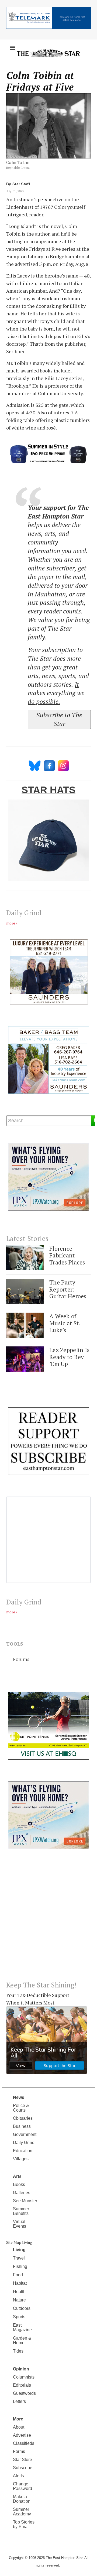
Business (22, 2126)
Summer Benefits (21, 2211)
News (19, 2097)
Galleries (22, 2193)
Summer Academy (22, 2512)
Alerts (18, 2476)
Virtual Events (20, 2224)
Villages (21, 2159)
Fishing (20, 2266)
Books (19, 2184)
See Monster (25, 2201)
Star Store (22, 2460)
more (11, 923)
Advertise (22, 2435)
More (18, 2419)
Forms (19, 2451)
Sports (19, 2317)
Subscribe (23, 2468)
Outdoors (22, 2308)
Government (25, 2134)
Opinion (21, 2369)
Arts (17, 2176)
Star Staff (21, 184)
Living (19, 2250)
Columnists (24, 2377)
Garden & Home (22, 2340)
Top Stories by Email (24, 2524)
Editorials (22, 2385)
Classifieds (24, 2443)
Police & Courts (21, 2108)
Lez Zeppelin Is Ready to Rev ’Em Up (69, 1357)
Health (19, 2292)
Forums (21, 1659)
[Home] (48, 53)
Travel (19, 2258)
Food (18, 2275)
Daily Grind (24, 2143)
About (19, 2427)
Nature (19, 2300)
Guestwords (24, 2393)
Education (23, 2151)
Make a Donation (22, 2499)
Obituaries (23, 2118)
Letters (19, 2401)
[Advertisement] (48, 1919)
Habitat (20, 2283)
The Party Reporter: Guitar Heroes (68, 1289)
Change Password (22, 2486)
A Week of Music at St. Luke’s (65, 1323)
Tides (18, 2351)
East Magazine (22, 2327)
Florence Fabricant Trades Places (67, 1255)
